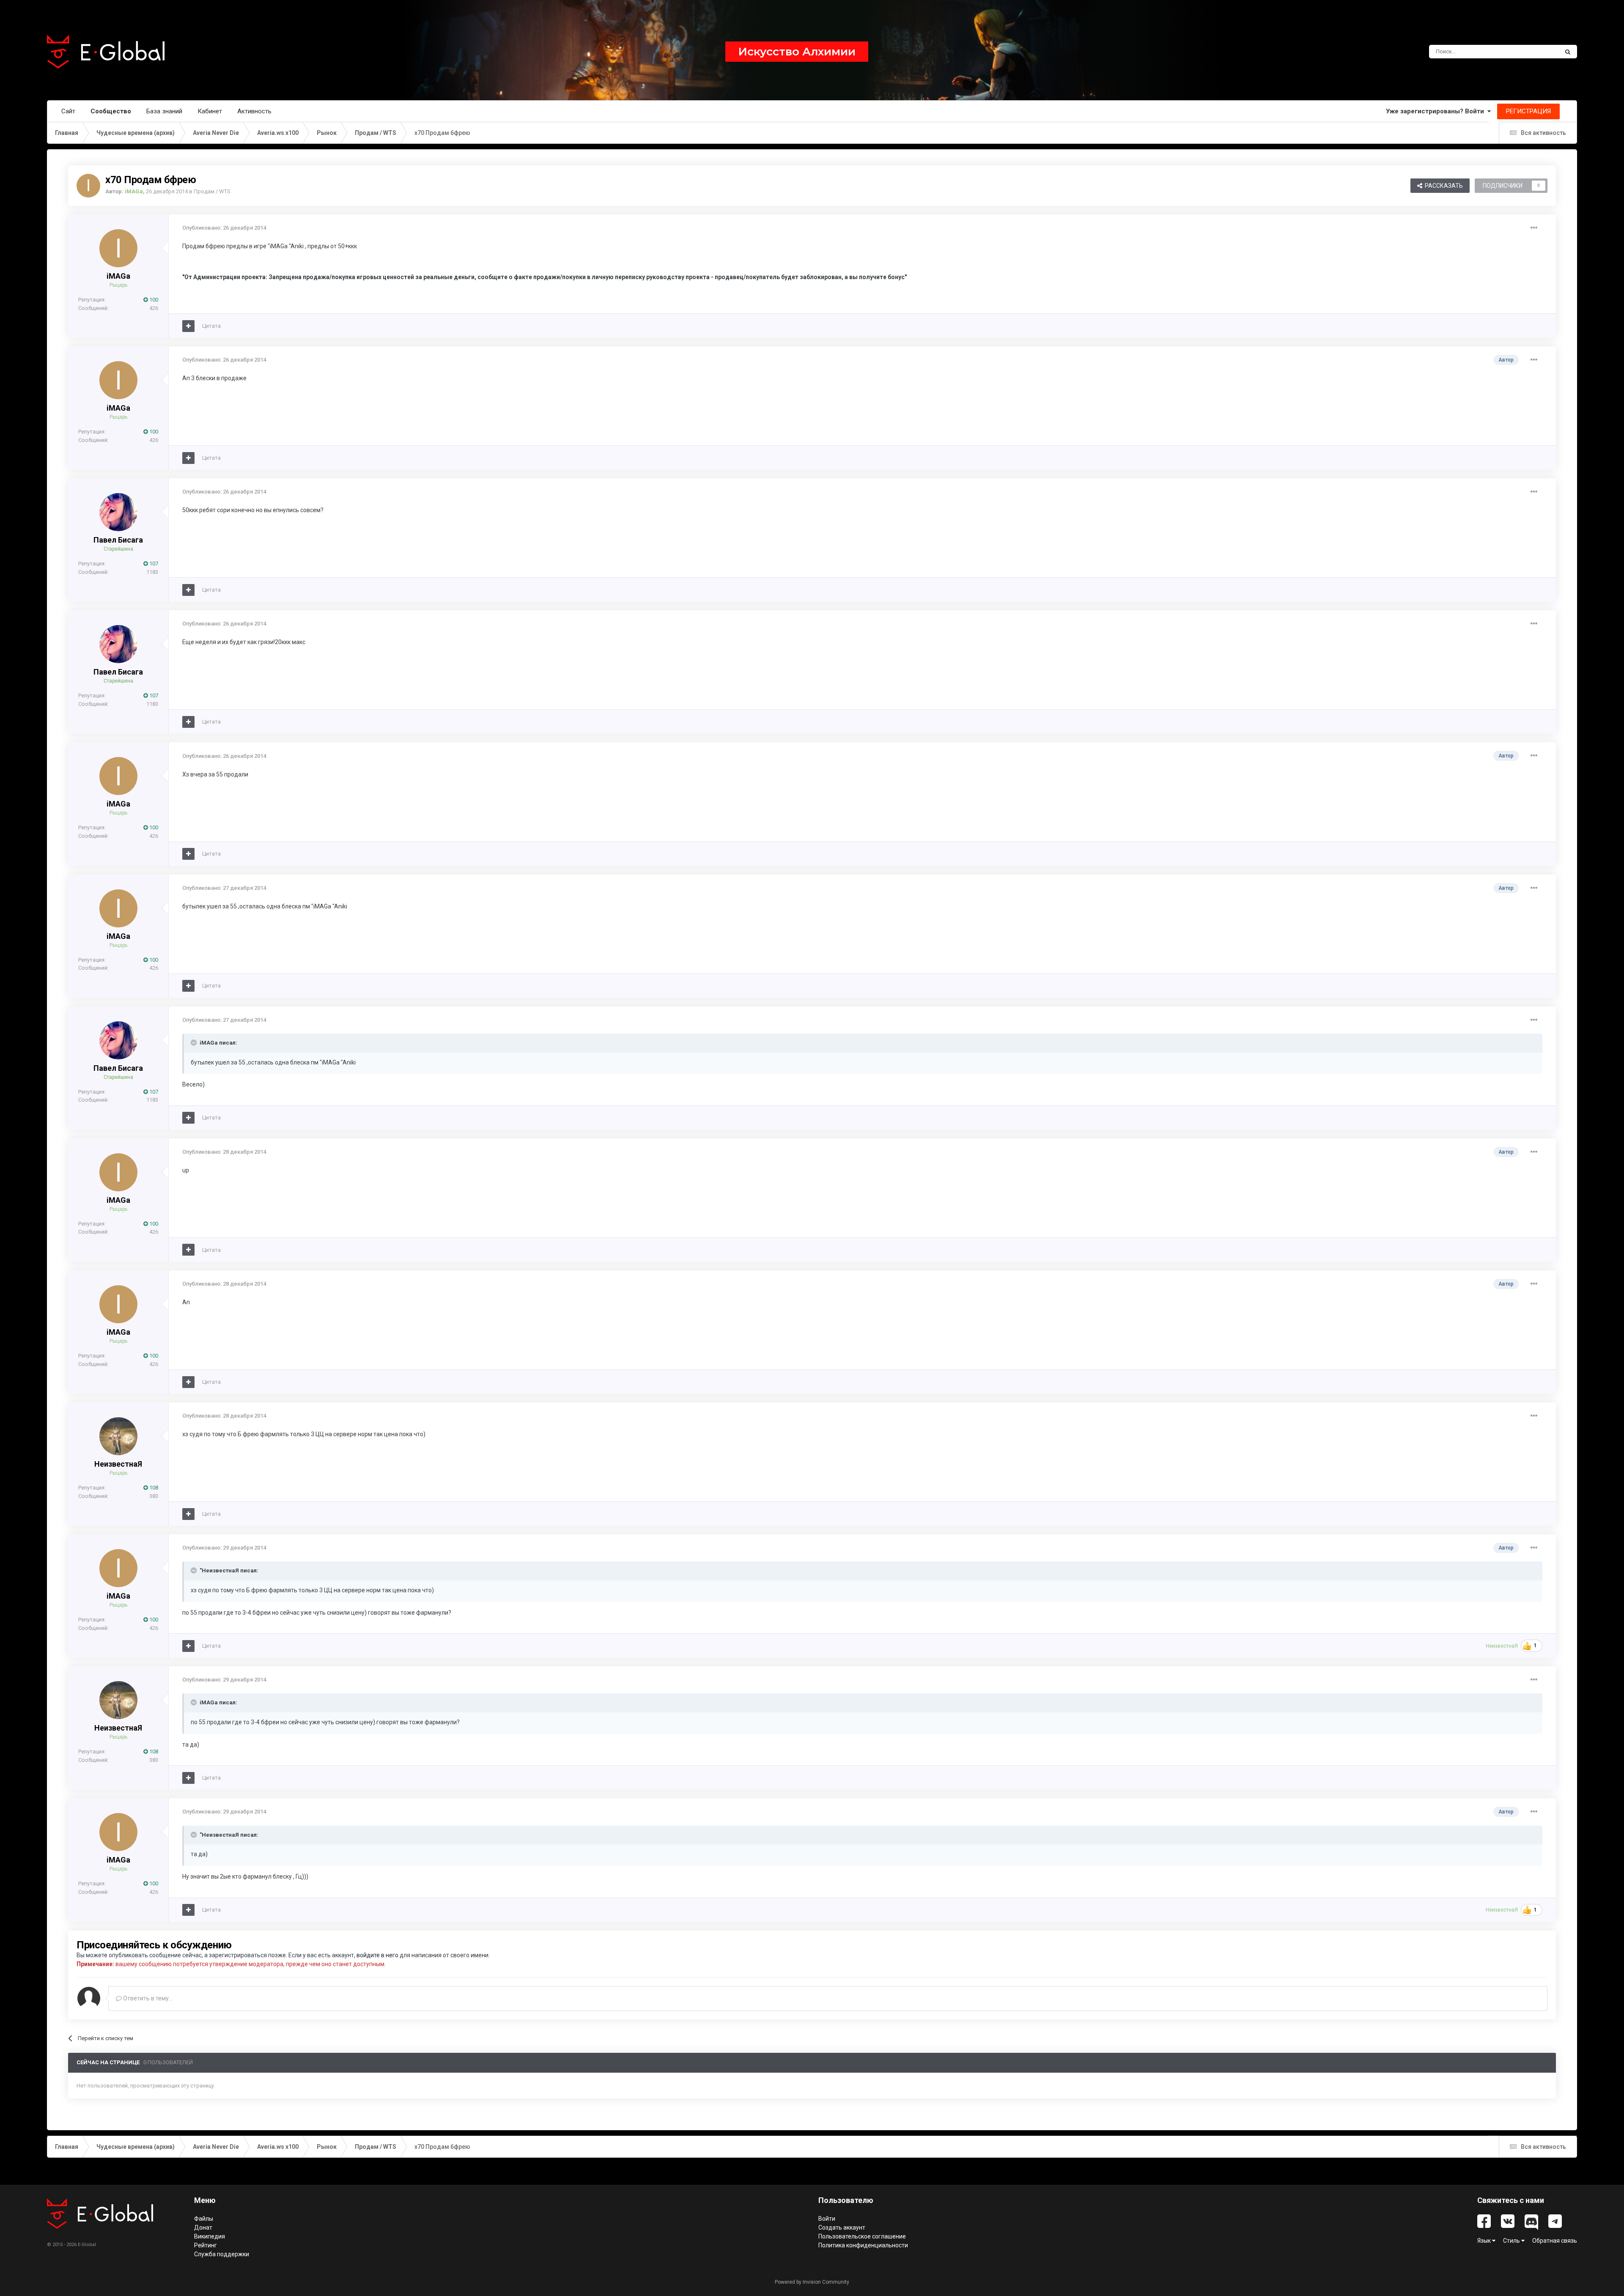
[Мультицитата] (188, 326)
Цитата (211, 326)
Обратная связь (1555, 2241)
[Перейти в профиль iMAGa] (88, 186)
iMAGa (118, 276)
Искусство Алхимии (797, 52)
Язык (1485, 2241)
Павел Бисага (118, 540)
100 (153, 300)
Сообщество (111, 111)
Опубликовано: (224, 228)
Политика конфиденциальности (863, 2245)
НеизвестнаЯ (118, 1464)
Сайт (68, 111)
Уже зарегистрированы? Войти (1437, 111)
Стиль (1512, 2241)
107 (153, 564)
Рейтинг (206, 2245)
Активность (254, 111)
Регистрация (1528, 111)
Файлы (204, 2219)
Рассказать (1443, 186)
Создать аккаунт (842, 2227)
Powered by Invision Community (812, 2282)
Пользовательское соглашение (862, 2236)
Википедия (210, 2236)
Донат (203, 2227)
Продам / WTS (212, 191)
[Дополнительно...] (1534, 228)
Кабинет (210, 111)
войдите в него (377, 1955)
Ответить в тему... (147, 1998)
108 (153, 1488)
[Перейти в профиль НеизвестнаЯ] (118, 1436)
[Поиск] (1568, 52)
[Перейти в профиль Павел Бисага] (118, 512)
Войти (827, 2219)
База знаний (164, 111)
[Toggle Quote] (195, 1042)
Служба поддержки (222, 2254)
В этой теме (1533, 52)
